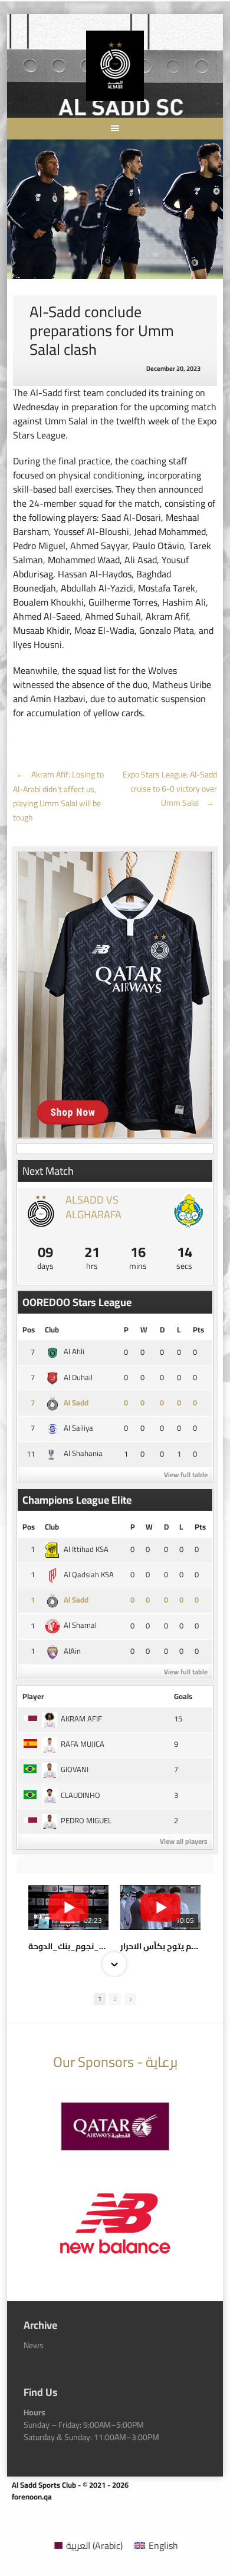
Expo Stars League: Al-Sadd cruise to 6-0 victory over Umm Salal (170, 789)
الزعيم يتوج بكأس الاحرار (160, 1946)
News (34, 2345)
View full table (186, 1475)
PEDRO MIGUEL (86, 1820)
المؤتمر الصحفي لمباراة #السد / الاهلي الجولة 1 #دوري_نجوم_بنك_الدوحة (68, 1946)
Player (33, 1696)
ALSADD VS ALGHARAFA (93, 1207)
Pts (198, 1329)
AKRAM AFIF (81, 1719)
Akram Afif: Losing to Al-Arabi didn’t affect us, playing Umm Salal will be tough (58, 796)
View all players (184, 1841)
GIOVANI (75, 1769)
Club (52, 1329)
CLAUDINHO (80, 1795)
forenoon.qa (32, 2497)
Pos (29, 1329)
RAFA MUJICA (83, 1744)
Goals (183, 1696)
